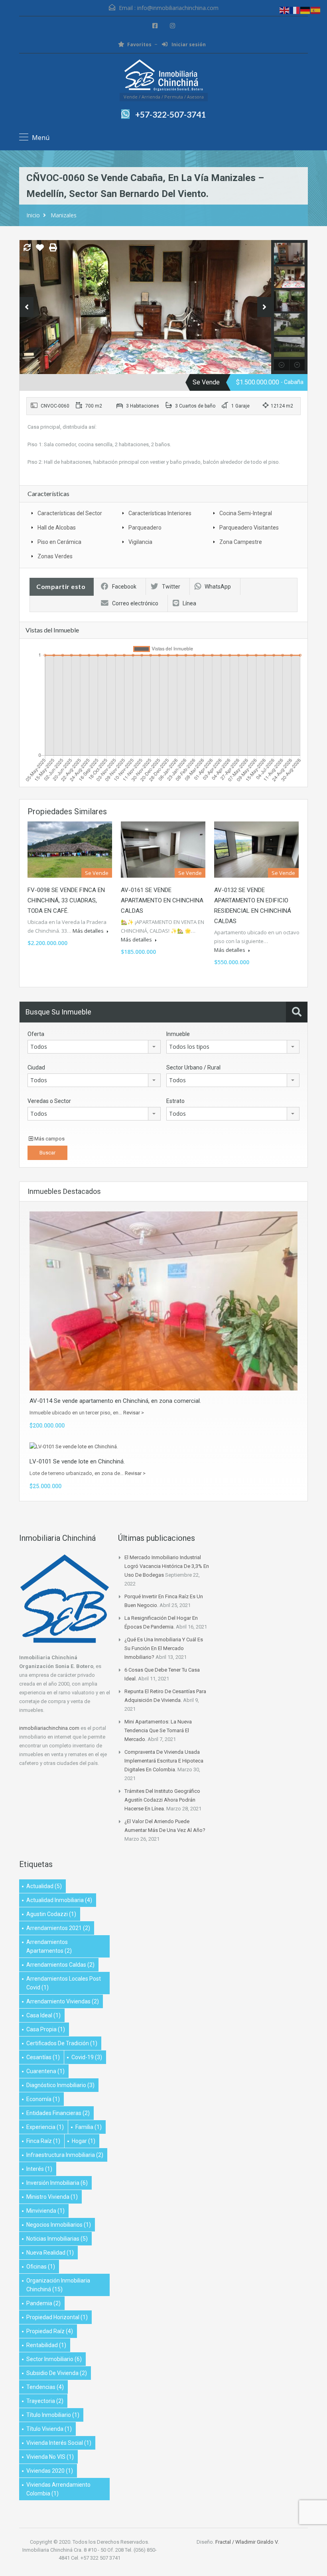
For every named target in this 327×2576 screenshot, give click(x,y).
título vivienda (49, 2429)
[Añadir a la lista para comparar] (27, 248)
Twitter (171, 587)
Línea (189, 603)
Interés (39, 2169)
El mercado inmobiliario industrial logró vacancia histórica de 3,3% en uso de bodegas (167, 1566)
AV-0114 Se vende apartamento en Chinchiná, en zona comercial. (115, 1401)
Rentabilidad (46, 2345)
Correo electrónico (135, 603)
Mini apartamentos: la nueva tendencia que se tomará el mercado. (158, 1730)
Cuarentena (45, 2071)
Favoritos (139, 44)
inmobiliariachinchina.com (49, 1728)
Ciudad (36, 1067)
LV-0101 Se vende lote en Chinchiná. (77, 1461)
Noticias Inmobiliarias (57, 2239)
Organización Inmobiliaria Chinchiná (58, 2285)
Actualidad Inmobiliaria (59, 1900)
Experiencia (45, 2127)
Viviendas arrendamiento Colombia (58, 2489)
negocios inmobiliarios (59, 2225)
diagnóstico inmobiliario (60, 2085)
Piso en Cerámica (59, 542)
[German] (305, 10)
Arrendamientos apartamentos (49, 1946)
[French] (295, 10)
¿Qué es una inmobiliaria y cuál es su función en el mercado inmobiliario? (164, 1648)
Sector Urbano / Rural (193, 1067)
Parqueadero (145, 528)
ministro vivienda (52, 2197)
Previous (27, 307)
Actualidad (44, 1886)
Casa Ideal (43, 2015)
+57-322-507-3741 (170, 114)
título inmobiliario (53, 2415)
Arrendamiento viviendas (63, 2001)
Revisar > (134, 1413)
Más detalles (89, 931)
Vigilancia (140, 542)
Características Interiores (160, 513)
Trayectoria (45, 2401)
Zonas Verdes (55, 556)
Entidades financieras (58, 2113)
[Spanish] (316, 10)
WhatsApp (218, 587)
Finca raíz (43, 2141)
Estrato (175, 1101)
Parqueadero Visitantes (249, 528)
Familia (89, 2127)
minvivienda (45, 2211)
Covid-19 (87, 2057)
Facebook (124, 587)
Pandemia (43, 2303)
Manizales (64, 215)
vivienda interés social (59, 2443)
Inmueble (178, 1034)
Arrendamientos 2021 (58, 1928)
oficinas (41, 2267)
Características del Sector (70, 513)
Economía (43, 2099)
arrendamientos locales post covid (64, 1983)
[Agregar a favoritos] (40, 250)
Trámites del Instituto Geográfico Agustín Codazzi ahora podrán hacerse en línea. (162, 1800)
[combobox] (94, 1047)
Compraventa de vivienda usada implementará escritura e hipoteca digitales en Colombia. (164, 1761)
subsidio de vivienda (57, 2373)
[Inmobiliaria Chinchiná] (163, 76)
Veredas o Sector (49, 1101)
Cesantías (43, 2057)
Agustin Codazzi (51, 1914)
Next (264, 307)
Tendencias (45, 2387)
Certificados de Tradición (62, 2043)
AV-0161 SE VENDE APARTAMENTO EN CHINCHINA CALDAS (162, 900)
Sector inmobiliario (54, 2359)
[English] (285, 10)
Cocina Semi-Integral (246, 513)
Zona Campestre (241, 542)
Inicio (33, 215)
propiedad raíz (50, 2331)
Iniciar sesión (188, 44)
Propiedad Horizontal (57, 2317)
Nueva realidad (50, 2253)
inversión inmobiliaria (57, 2183)
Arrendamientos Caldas (60, 1965)
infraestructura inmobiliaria (65, 2155)
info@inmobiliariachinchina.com (178, 8)
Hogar (84, 2141)
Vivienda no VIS (50, 2457)
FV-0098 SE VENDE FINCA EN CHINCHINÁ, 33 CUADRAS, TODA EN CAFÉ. (66, 900)
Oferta (36, 1034)
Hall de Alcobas (57, 528)
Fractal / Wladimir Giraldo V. (247, 2542)
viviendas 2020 (50, 2471)
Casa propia (46, 2029)
